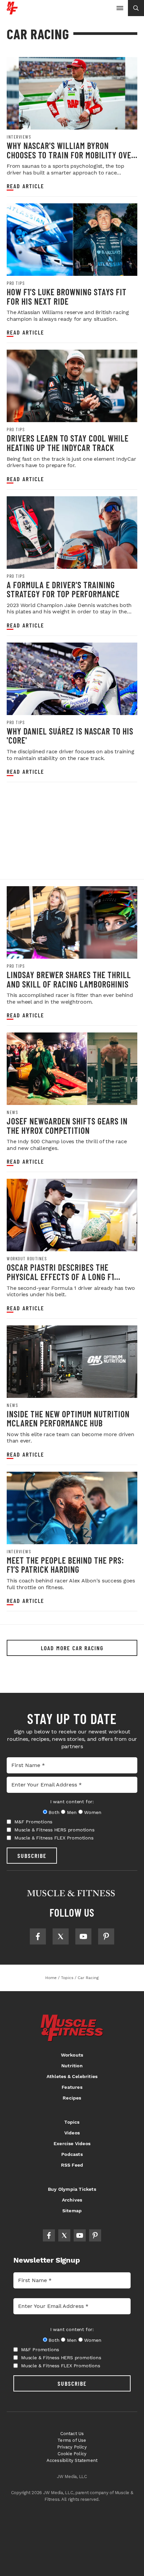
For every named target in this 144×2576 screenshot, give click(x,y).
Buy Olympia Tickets (72, 2189)
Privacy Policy (72, 2447)
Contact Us (72, 2434)
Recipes (72, 2098)
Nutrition (72, 2066)
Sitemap (72, 2211)
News (12, 1112)
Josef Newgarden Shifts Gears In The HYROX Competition (67, 1126)
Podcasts (72, 2154)
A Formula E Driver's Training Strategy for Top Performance (63, 589)
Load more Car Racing (72, 1648)
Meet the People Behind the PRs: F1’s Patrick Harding (65, 1565)
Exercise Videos (72, 2143)
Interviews (19, 137)
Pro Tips (16, 283)
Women (93, 1812)
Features (72, 2087)
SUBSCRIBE (32, 1856)
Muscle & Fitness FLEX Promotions (54, 1838)
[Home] (12, 12)
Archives (72, 2200)
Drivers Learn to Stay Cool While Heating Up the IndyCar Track (68, 443)
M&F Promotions (33, 1822)
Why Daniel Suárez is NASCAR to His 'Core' (70, 736)
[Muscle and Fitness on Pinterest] (106, 1936)
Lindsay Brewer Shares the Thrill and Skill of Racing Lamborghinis (69, 979)
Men (72, 1812)
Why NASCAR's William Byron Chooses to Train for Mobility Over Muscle (71, 155)
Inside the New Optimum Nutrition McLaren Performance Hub (68, 1419)
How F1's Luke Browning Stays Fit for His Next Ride (67, 296)
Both (54, 1812)
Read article (25, 186)
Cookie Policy (72, 2454)
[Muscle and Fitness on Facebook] (38, 1936)
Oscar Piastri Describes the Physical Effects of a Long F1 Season (60, 1276)
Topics (72, 2122)
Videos (72, 2133)
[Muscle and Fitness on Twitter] (61, 1936)
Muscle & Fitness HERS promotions (54, 1830)
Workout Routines (27, 1259)
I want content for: (72, 1802)
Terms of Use (72, 2440)
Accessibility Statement (72, 2460)
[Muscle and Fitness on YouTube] (83, 1936)
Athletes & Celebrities (72, 2076)
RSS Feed (72, 2165)
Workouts (72, 2055)
